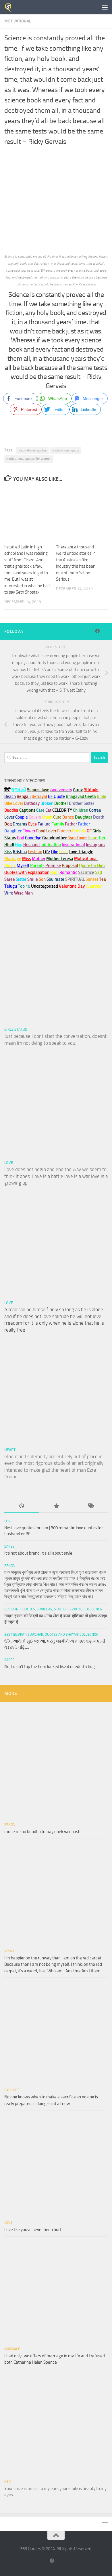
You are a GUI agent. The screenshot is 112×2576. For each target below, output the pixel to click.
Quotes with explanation (27, 872)
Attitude (91, 790)
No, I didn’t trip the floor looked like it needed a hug (50, 1667)
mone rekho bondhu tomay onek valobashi (43, 1832)
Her (102, 838)
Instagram (95, 845)
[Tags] (90, 1506)
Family (58, 824)
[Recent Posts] (22, 1506)
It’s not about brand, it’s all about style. (39, 1553)
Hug (19, 845)
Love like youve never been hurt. (33, 2230)
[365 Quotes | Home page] (10, 7)
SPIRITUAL (75, 879)
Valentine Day (72, 886)
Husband (31, 845)
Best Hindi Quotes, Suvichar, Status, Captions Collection (53, 1609)
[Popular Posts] (56, 1506)
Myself (10, 1951)
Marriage (13, 859)
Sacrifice (86, 872)
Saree (9, 1547)
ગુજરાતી (19, 790)
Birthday (32, 803)
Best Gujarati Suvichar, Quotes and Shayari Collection (51, 1635)
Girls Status (16, 1029)
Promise (53, 865)
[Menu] (105, 7)
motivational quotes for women (29, 459)
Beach (10, 796)
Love (9, 1163)
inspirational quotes (33, 450)
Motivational (18, 21)
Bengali (11, 1566)
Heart (10, 1450)
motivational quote (66, 450)
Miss (27, 859)
